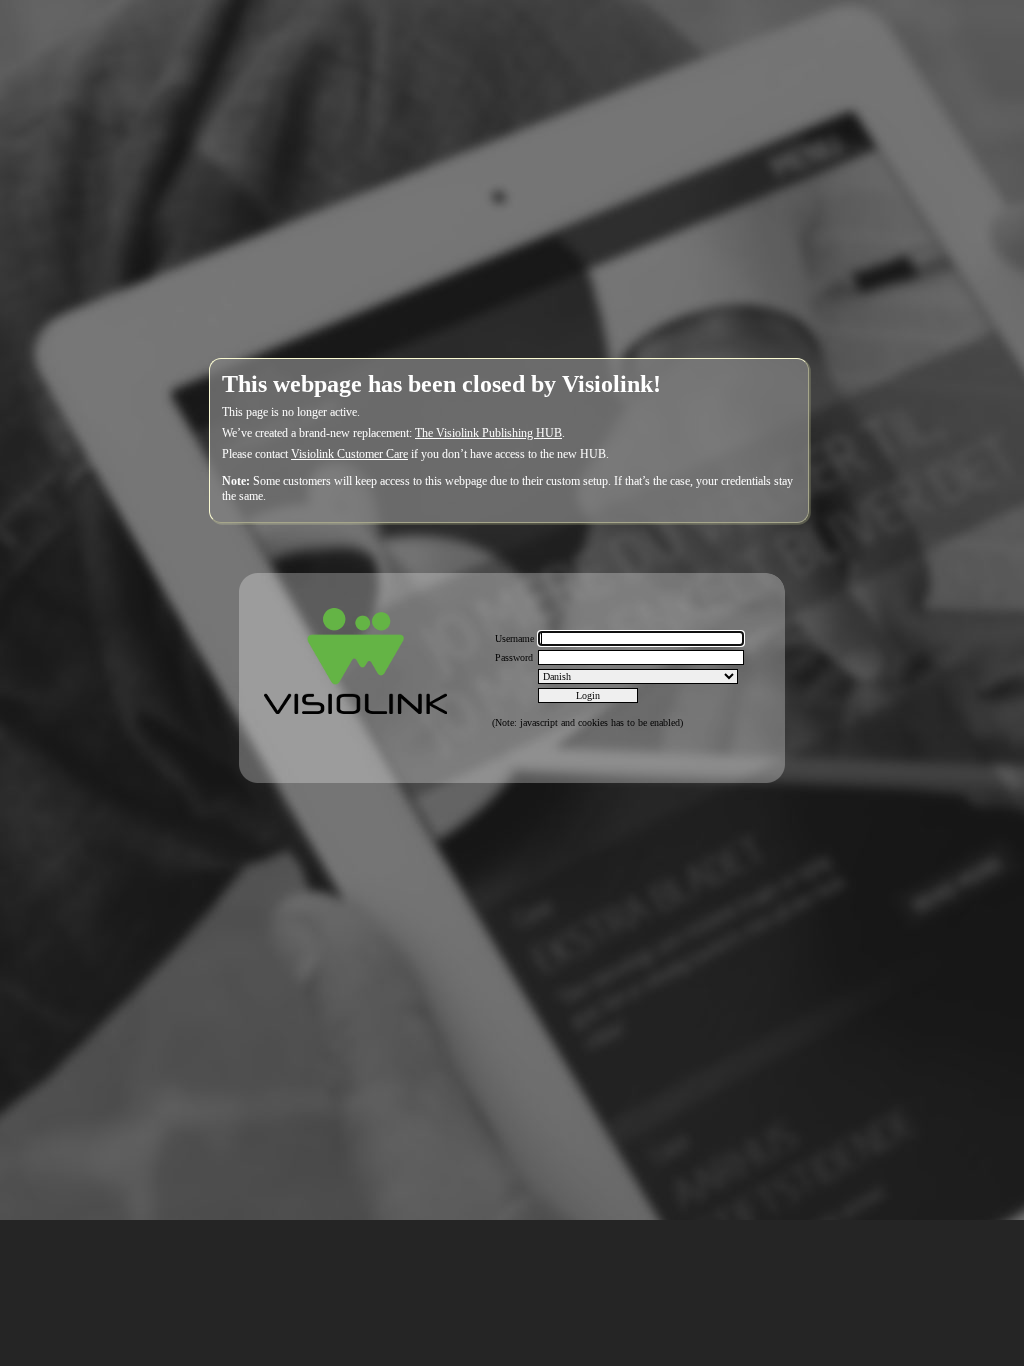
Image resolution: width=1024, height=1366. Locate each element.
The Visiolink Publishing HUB (488, 433)
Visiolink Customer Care (349, 454)
